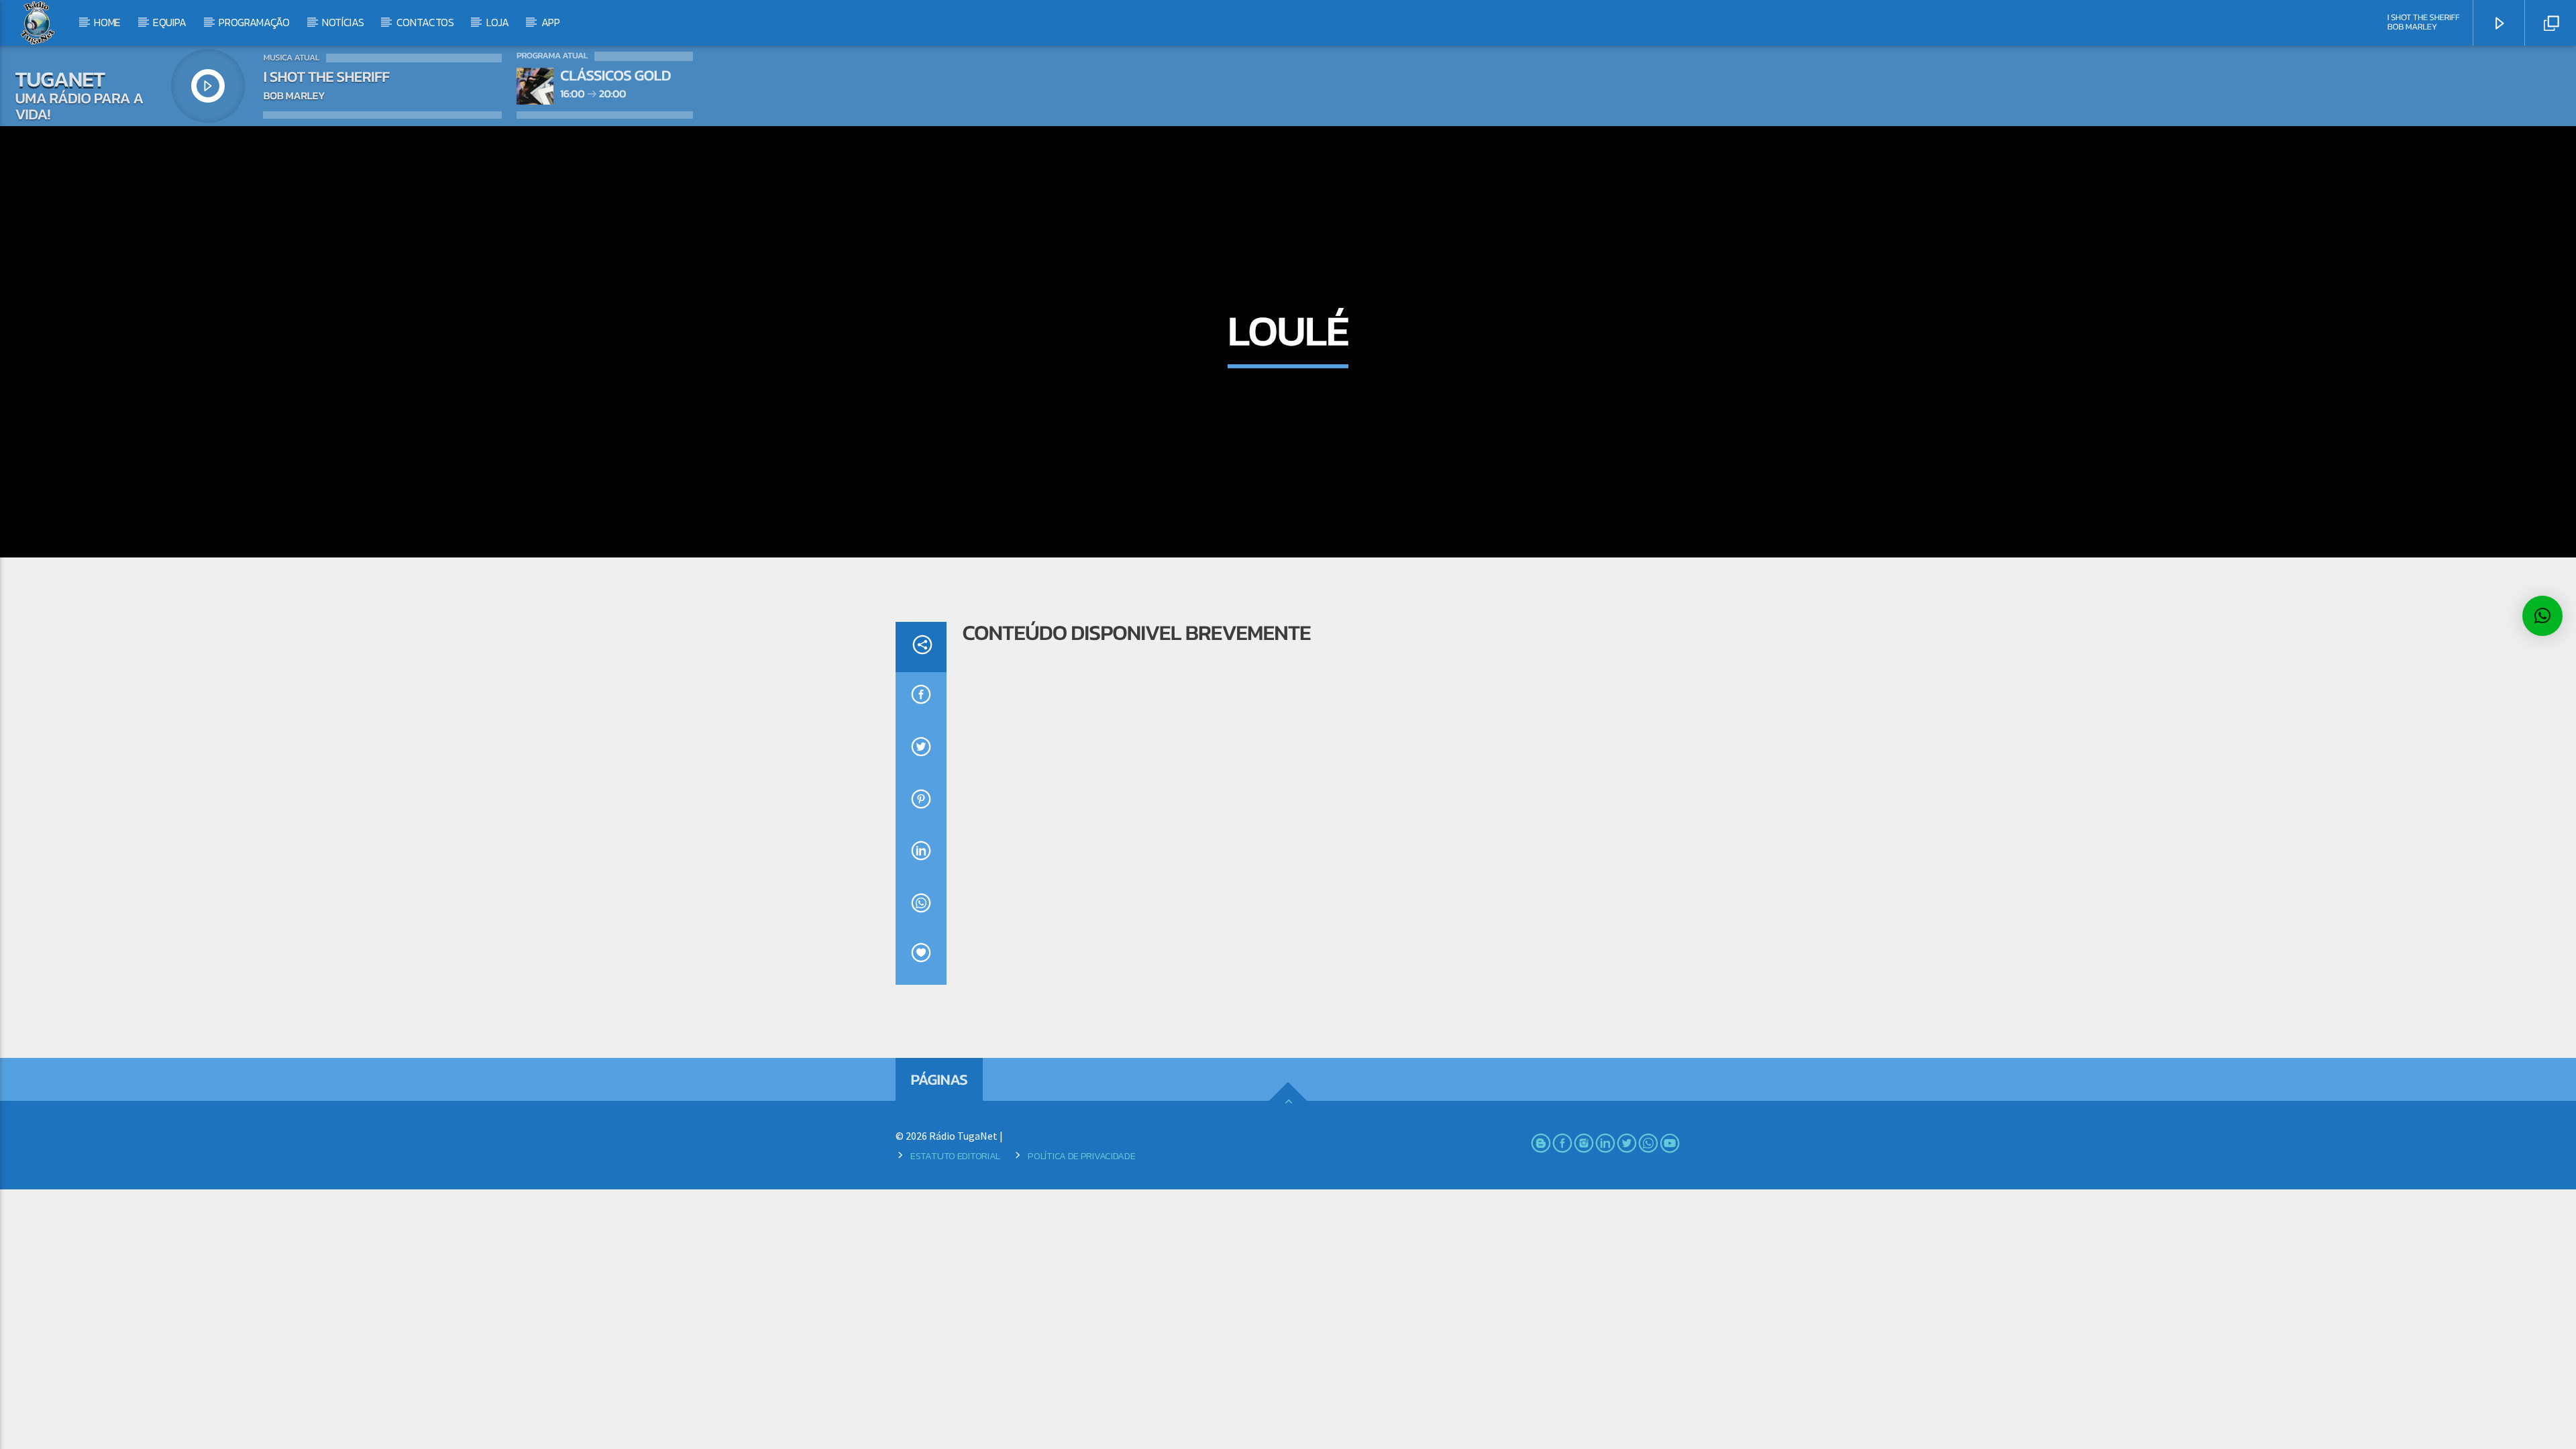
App (551, 22)
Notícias (343, 22)
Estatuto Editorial (955, 1156)
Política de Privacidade (1081, 1156)
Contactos (425, 22)
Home (107, 22)
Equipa (170, 22)
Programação (254, 22)
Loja (498, 22)
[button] (2542, 616)
